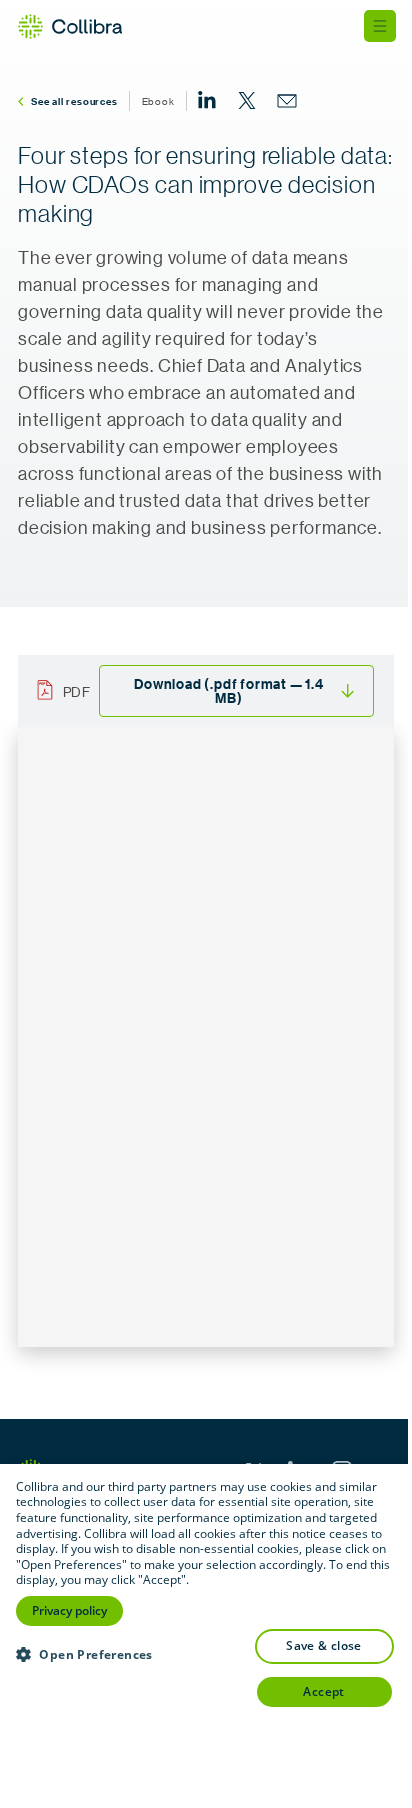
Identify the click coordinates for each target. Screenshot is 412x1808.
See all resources (74, 101)
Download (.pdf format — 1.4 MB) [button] (229, 690)
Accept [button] (323, 1691)
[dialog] (206, 1636)
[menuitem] (207, 101)
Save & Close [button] (324, 1645)
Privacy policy (69, 1610)
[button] (84, 1654)
